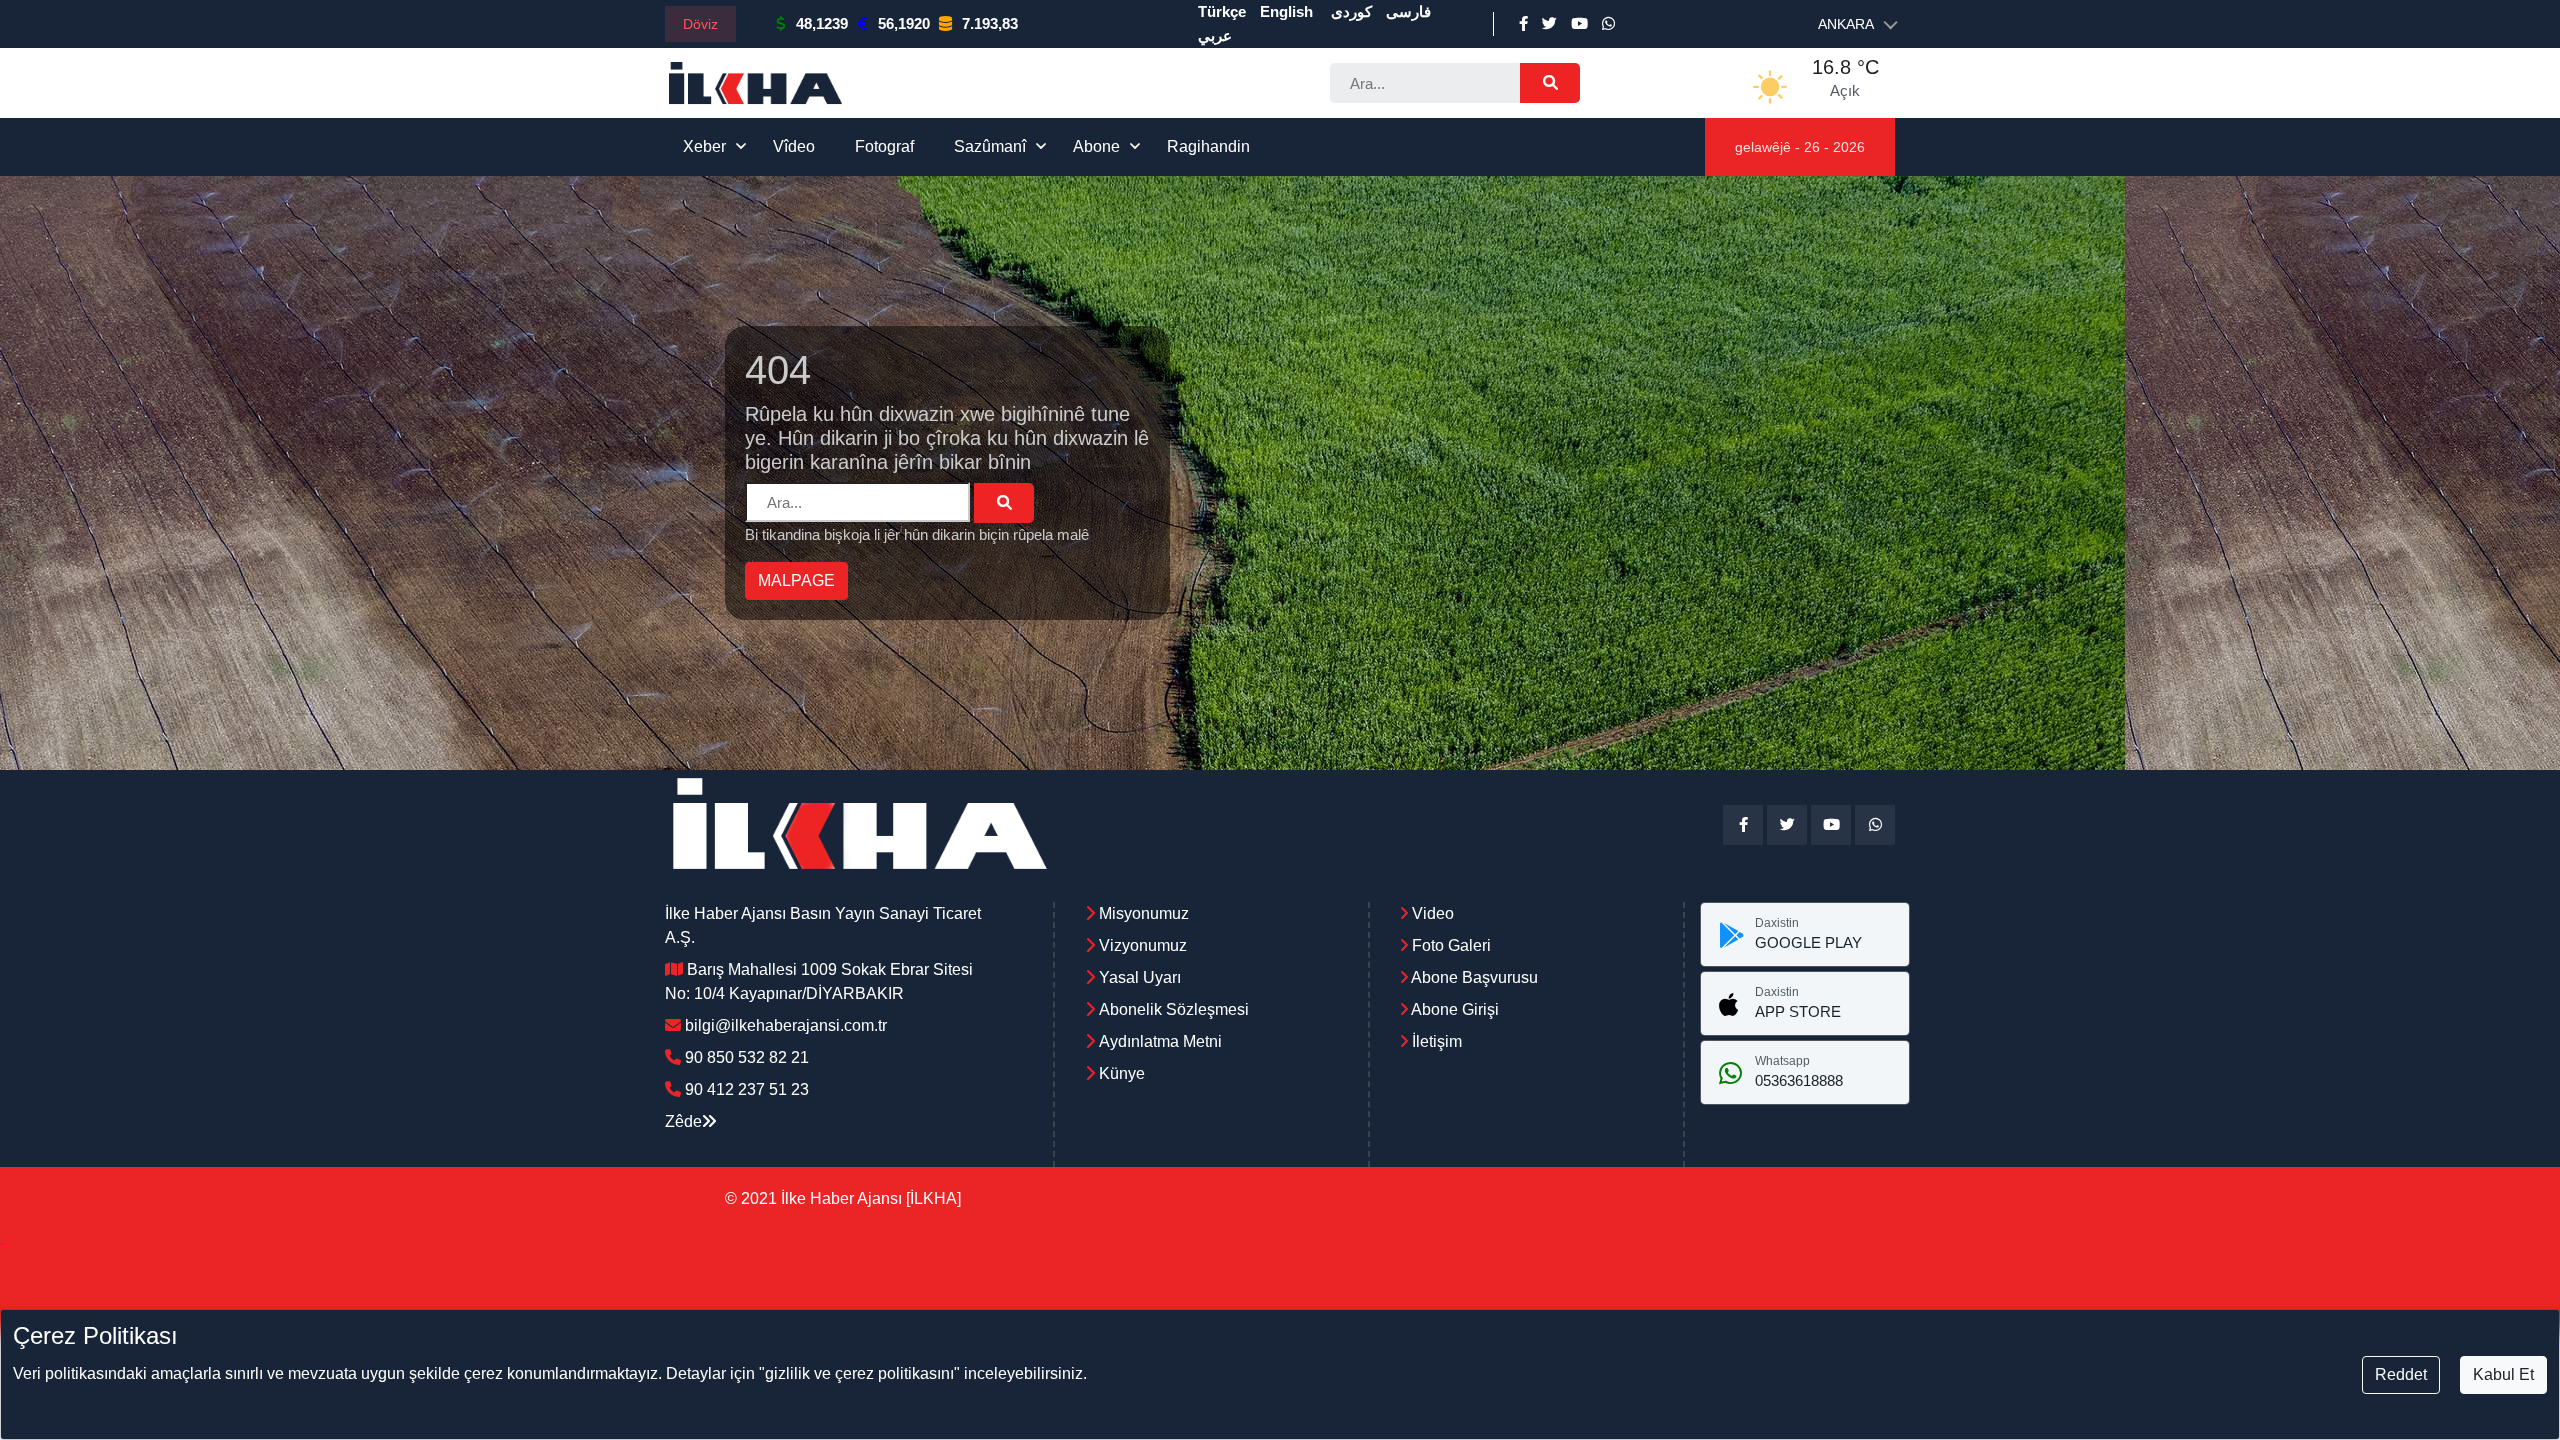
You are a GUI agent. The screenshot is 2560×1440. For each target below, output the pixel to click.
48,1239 (822, 23)
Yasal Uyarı (1140, 977)
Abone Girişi (1453, 1009)
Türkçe (1222, 11)
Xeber (704, 146)
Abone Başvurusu (1473, 977)
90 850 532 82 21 (747, 1057)
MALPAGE (796, 580)
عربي (1215, 35)
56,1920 (904, 23)
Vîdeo (794, 146)
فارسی (1408, 11)
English (1286, 11)
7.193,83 (990, 23)
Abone (1096, 146)
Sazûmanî (990, 146)
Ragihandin (1208, 146)
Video (1431, 913)
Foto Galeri (1449, 945)
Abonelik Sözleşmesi (1174, 1009)
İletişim (1435, 1041)
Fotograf (884, 146)
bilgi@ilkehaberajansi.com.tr (786, 1025)
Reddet (2401, 1374)
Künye (1122, 1073)
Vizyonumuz (1143, 945)
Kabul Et (2503, 1374)
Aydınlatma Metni (1160, 1041)
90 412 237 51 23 (747, 1089)
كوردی (1351, 11)
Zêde (683, 1121)
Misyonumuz (1144, 913)
